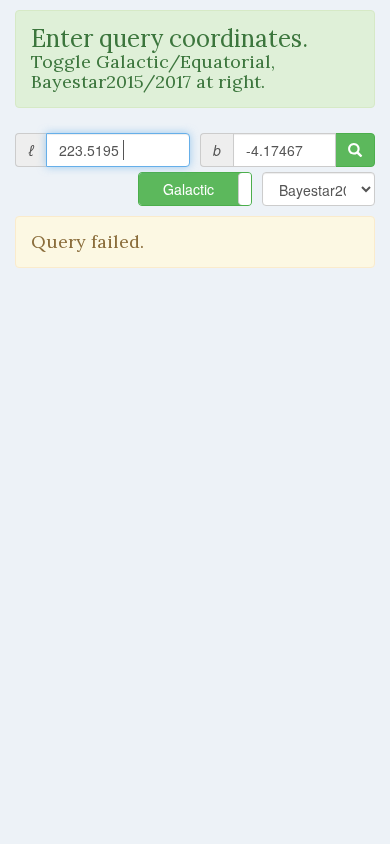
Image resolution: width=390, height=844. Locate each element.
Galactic (188, 189)
